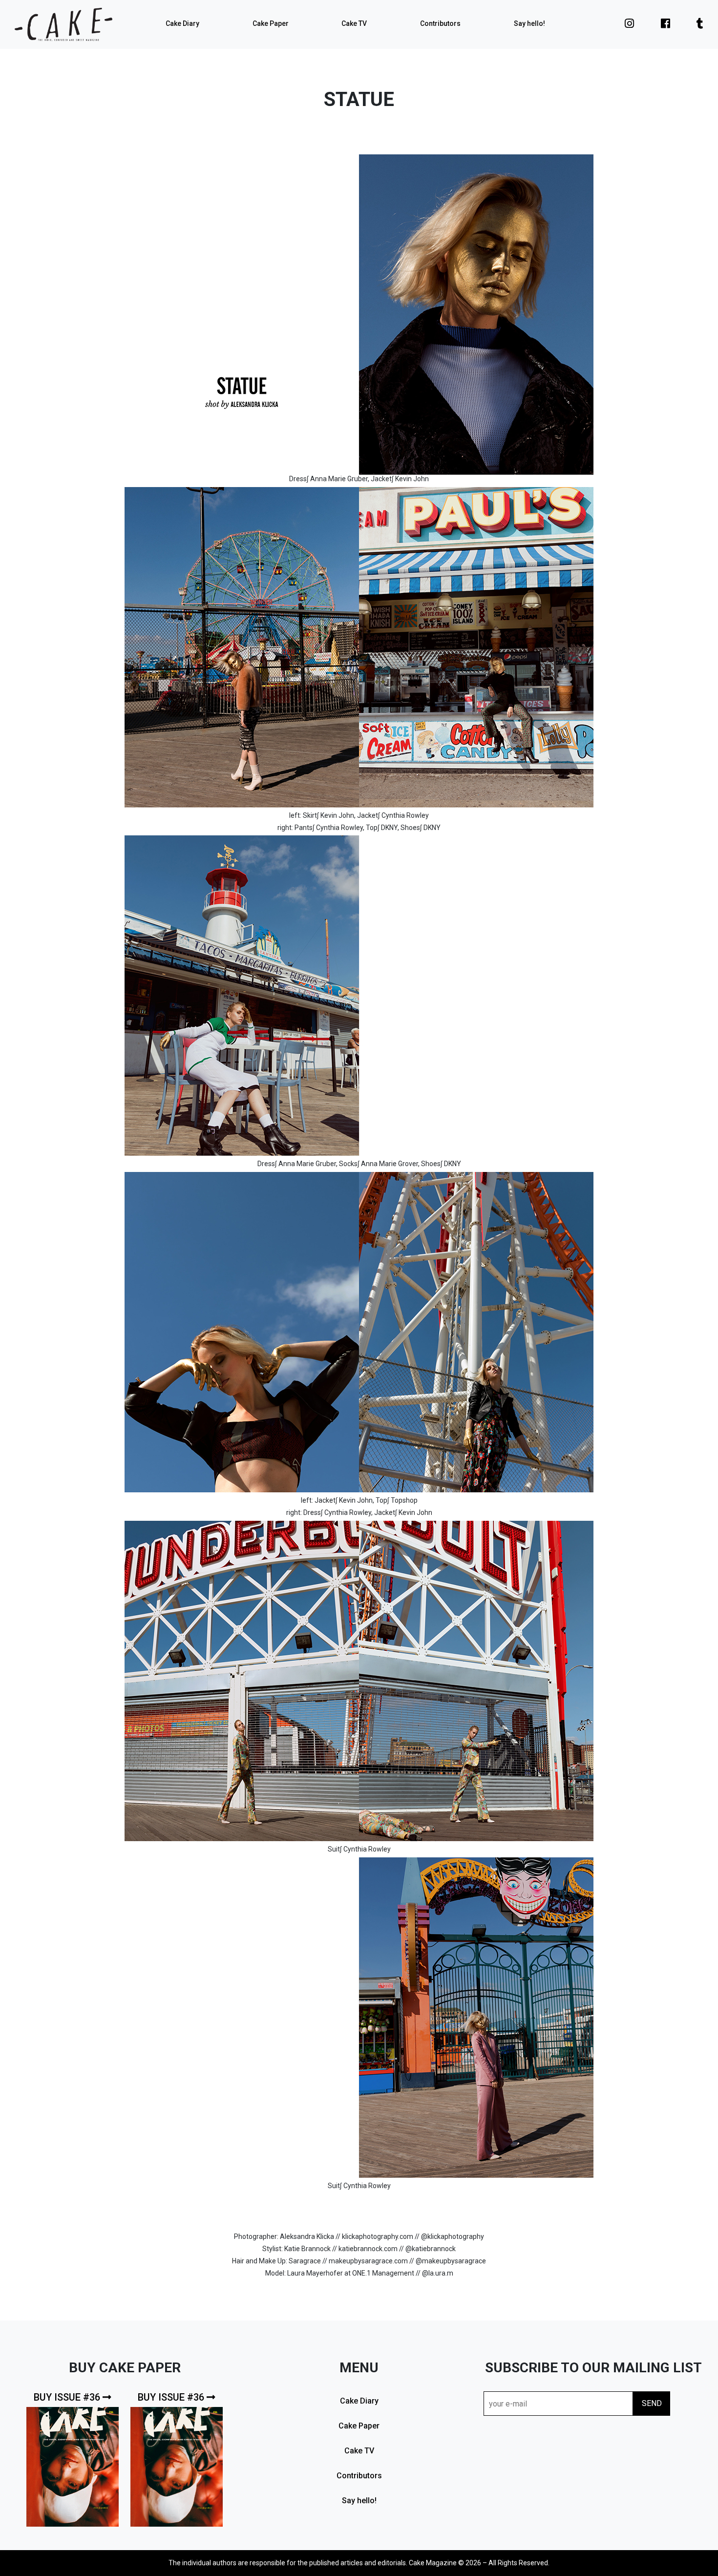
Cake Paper (271, 23)
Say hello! (529, 23)
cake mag (63, 24)
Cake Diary (182, 23)
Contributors (440, 23)
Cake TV (354, 23)
